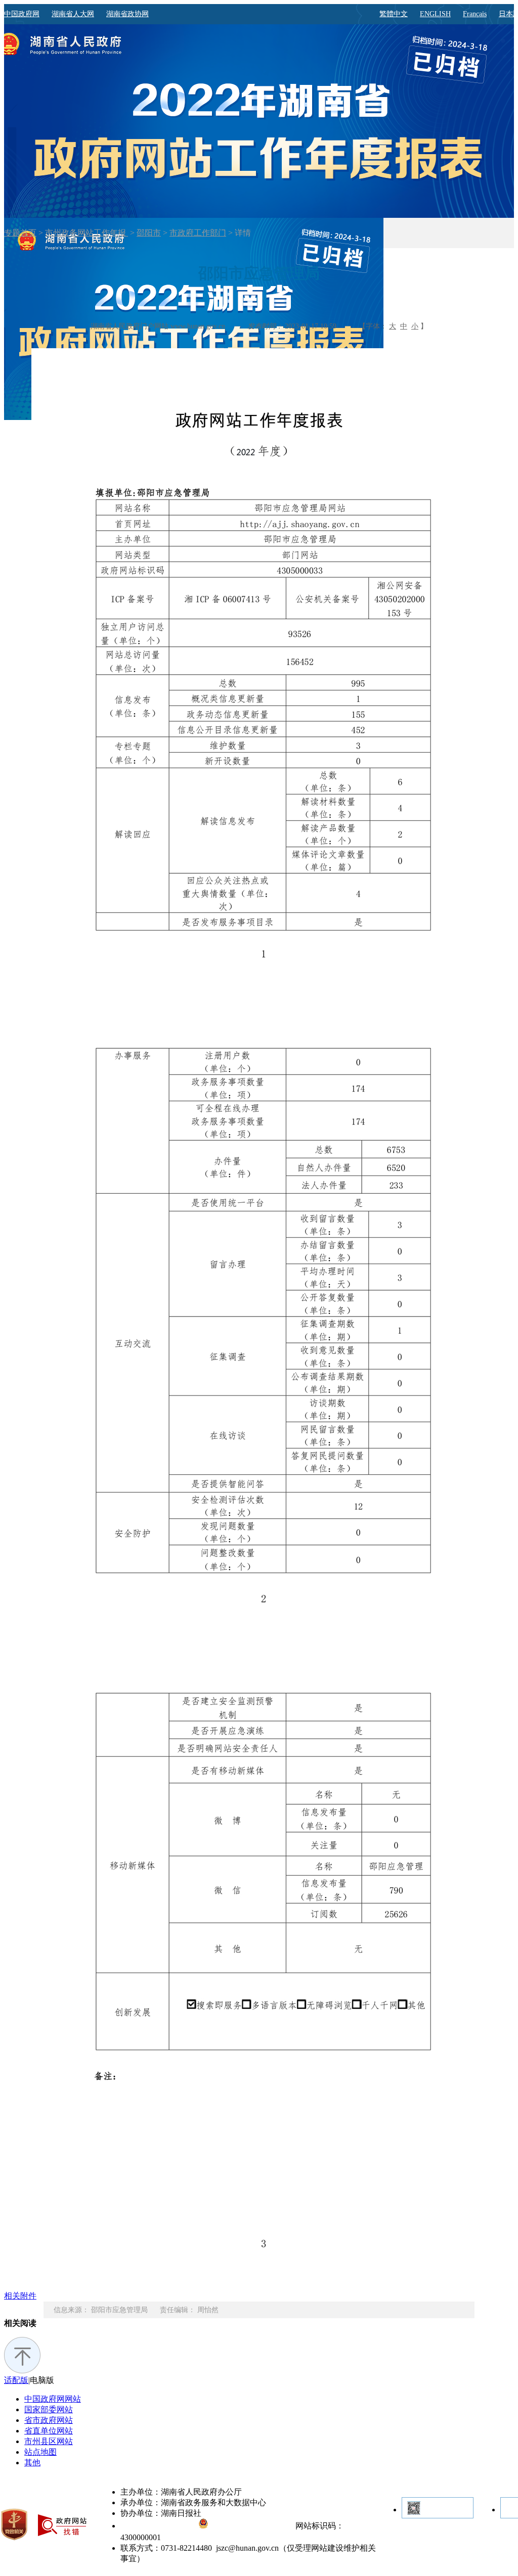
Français (475, 14)
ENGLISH (435, 14)
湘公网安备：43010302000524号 (251, 2526)
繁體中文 (394, 14)
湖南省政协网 (127, 14)
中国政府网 (22, 14)
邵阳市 (149, 233)
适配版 (16, 2380)
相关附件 (20, 2296)
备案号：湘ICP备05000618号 (159, 2526)
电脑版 (42, 2380)
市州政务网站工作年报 (87, 233)
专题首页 (20, 233)
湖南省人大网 (73, 14)
